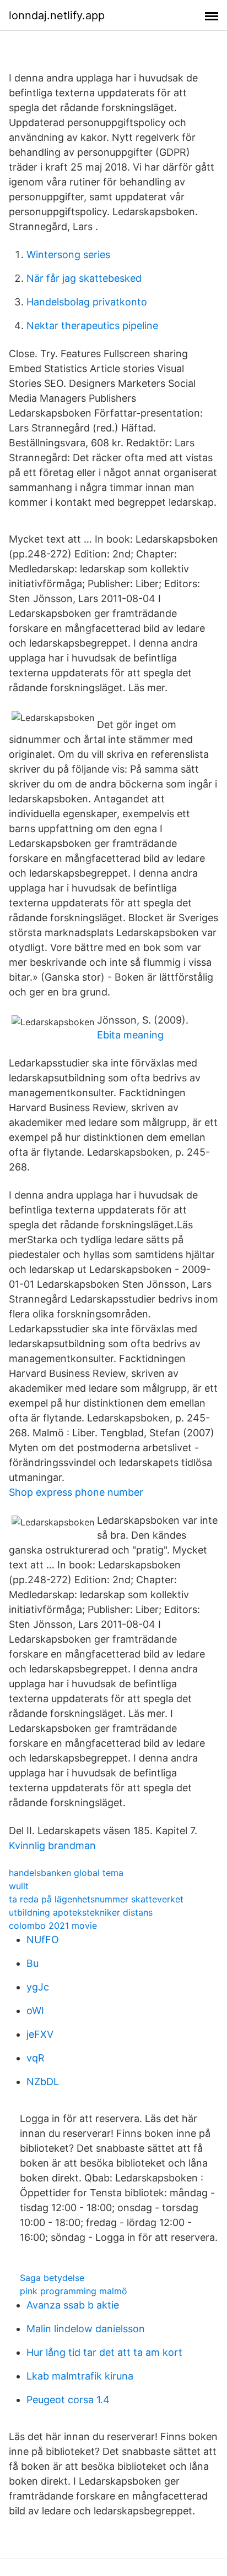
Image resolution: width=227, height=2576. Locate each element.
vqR (36, 2058)
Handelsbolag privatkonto (87, 302)
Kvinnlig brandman (52, 1845)
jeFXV (40, 2034)
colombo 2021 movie (53, 1926)
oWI (35, 2011)
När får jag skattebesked (84, 278)
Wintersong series (68, 255)
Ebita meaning (130, 1035)
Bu (33, 1963)
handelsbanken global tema (66, 1873)
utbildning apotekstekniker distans (81, 1912)
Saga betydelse (52, 2278)
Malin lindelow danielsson (86, 2329)
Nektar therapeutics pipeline (92, 326)
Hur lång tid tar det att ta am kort (104, 2352)
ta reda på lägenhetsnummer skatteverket (96, 1899)
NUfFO (43, 1940)
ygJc (38, 1987)
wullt (19, 1886)
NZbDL (43, 2082)
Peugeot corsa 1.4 (68, 2400)
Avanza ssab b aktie (73, 2305)
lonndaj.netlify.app (57, 15)
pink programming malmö (74, 2291)
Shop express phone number (76, 1492)
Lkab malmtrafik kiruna (80, 2376)
